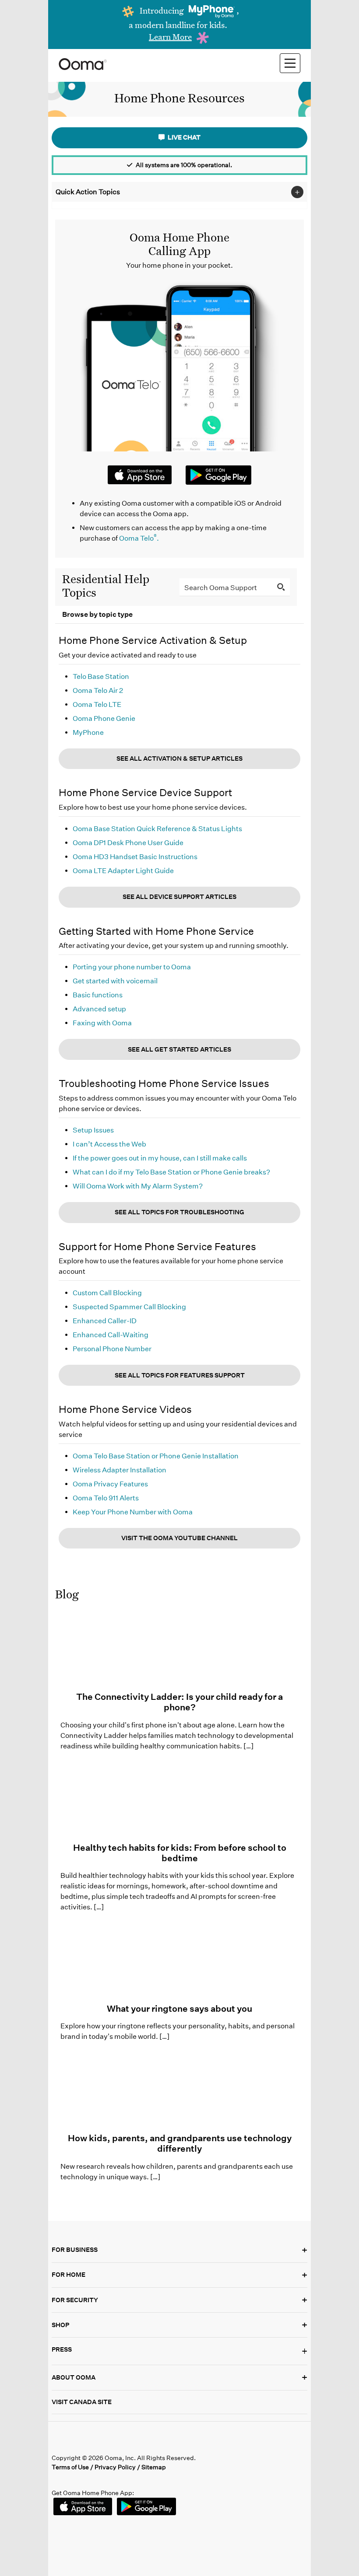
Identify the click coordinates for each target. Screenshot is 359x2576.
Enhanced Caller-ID (105, 1321)
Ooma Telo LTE (97, 704)
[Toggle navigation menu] (290, 63)
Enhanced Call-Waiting (111, 1335)
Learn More (170, 37)
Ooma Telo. (139, 538)
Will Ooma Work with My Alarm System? (138, 1186)
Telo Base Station (101, 676)
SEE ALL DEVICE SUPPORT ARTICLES (179, 897)
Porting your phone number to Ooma (132, 967)
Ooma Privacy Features (110, 1484)
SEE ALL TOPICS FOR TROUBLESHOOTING (179, 1212)
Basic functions (98, 995)
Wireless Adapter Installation (120, 1470)
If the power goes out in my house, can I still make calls (160, 1158)
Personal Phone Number (112, 1349)
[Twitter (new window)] (77, 2442)
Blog (67, 1594)
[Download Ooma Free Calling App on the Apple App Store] (140, 475)
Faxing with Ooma (102, 1023)
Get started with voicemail (115, 981)
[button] (179, 2351)
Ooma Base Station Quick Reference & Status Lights (157, 829)
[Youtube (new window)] (113, 2442)
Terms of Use (70, 2467)
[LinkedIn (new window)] (95, 2442)
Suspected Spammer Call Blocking (129, 1307)
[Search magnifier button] (281, 587)
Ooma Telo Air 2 (98, 690)
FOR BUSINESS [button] (179, 2250)
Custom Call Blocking (107, 1293)
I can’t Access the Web (109, 1144)
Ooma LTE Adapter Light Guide (123, 871)
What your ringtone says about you (179, 2009)
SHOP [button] (179, 2325)
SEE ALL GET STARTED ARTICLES (179, 1049)
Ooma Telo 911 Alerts (106, 1498)
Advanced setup (99, 1009)
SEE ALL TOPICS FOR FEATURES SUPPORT (180, 1375)
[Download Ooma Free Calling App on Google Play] (218, 479)
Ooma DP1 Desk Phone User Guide (128, 843)
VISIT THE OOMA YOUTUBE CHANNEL (179, 1538)
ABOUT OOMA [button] (179, 2377)
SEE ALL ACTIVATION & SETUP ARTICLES (179, 758)
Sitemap (154, 2467)
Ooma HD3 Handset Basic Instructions (135, 857)
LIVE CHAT (183, 137)
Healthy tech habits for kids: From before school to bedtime (180, 1853)
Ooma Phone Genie (104, 718)
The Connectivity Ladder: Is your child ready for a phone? (179, 1702)
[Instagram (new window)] (131, 2442)
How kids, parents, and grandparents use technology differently (180, 2143)
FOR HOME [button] (179, 2275)
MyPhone (88, 732)
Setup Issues (93, 1130)
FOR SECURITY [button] (179, 2300)
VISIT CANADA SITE (82, 2402)
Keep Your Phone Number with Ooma (133, 1512)
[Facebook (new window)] (59, 2442)
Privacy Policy (115, 2467)
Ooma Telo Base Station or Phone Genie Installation (156, 1456)
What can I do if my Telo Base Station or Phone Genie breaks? (171, 1172)
